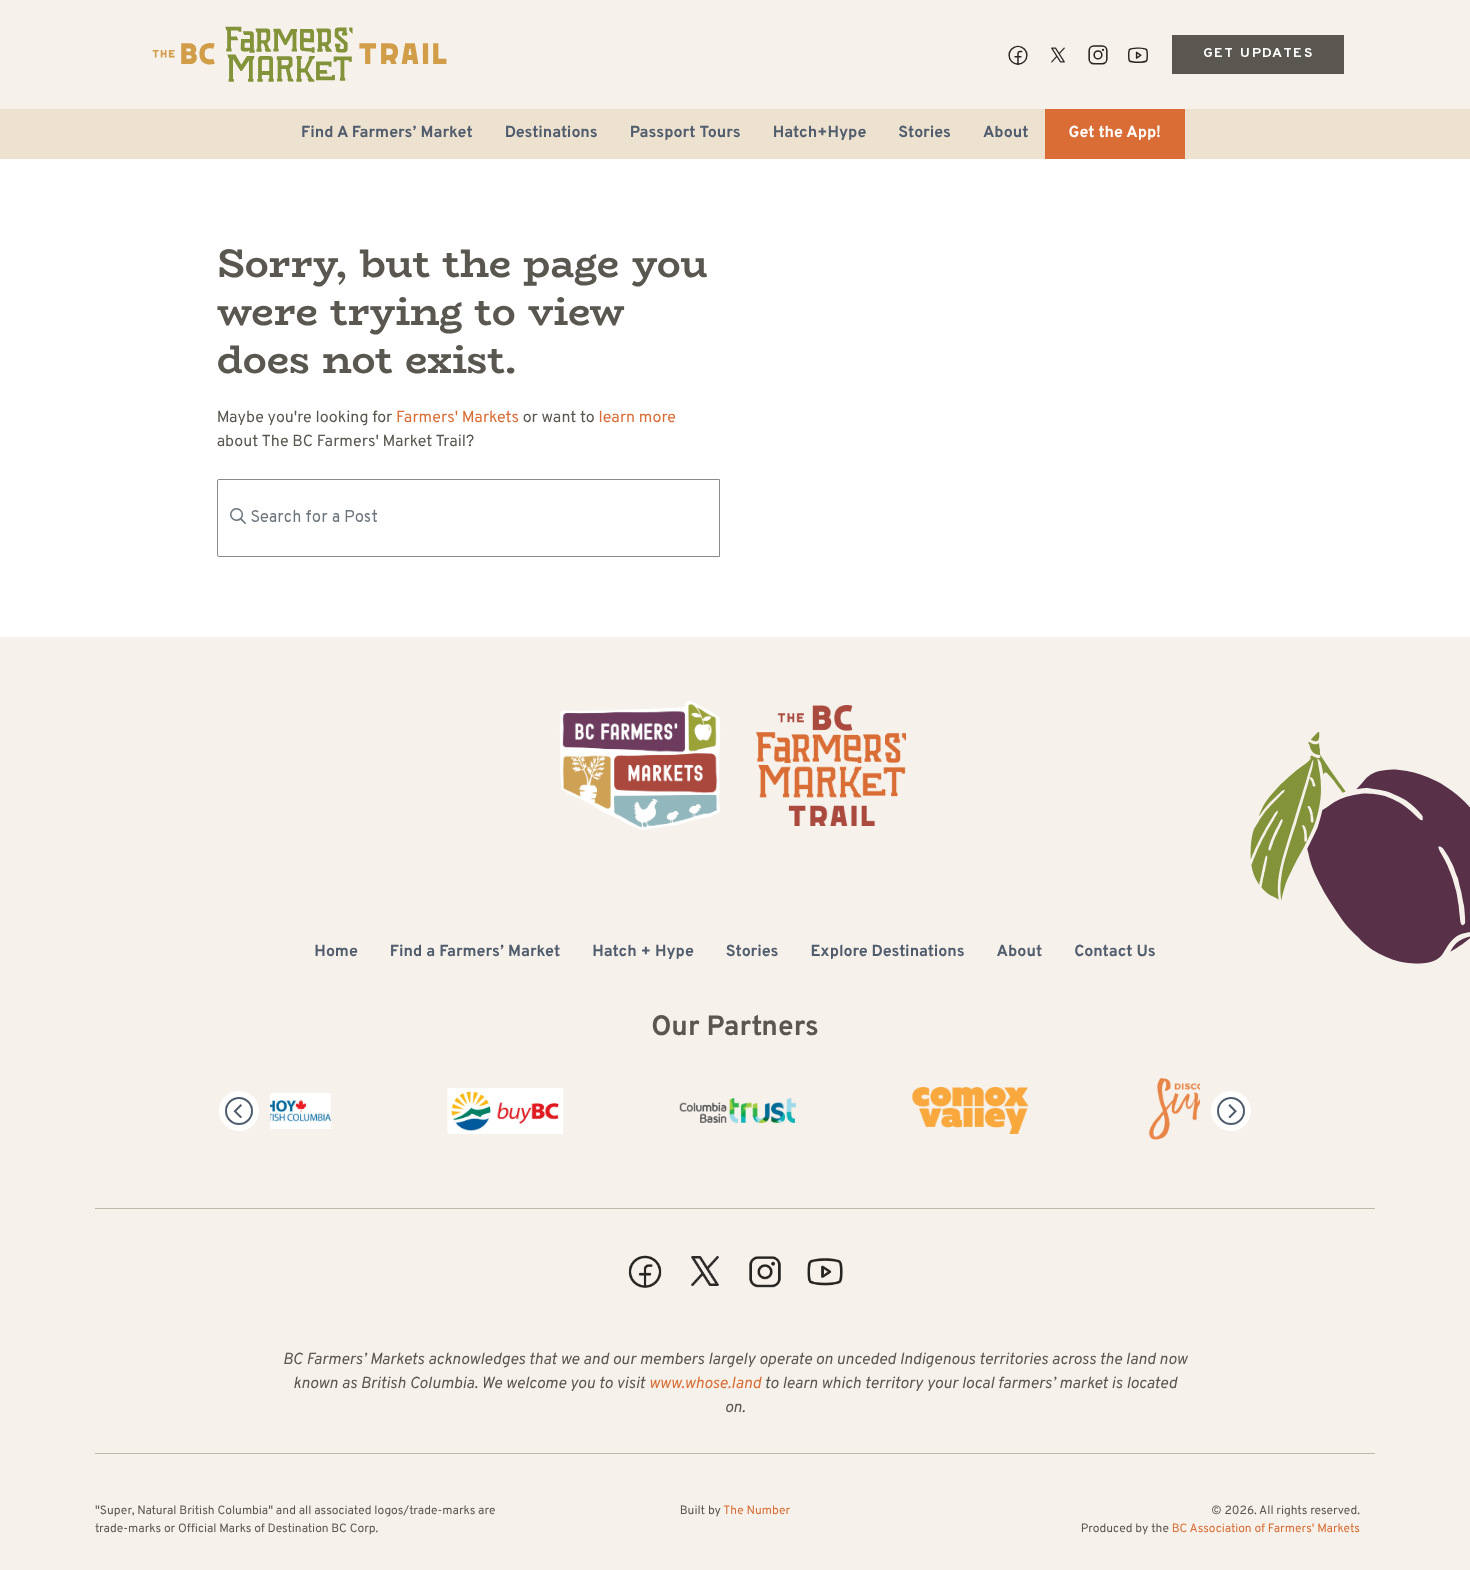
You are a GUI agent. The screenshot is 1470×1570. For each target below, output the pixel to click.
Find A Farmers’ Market (387, 134)
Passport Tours (685, 134)
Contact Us (1114, 953)
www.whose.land (705, 1385)
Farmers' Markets (457, 419)
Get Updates (1258, 53)
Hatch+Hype (820, 134)
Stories (924, 134)
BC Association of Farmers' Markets (1266, 1529)
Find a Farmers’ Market (475, 953)
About (1006, 134)
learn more (637, 419)
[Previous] (239, 1111)
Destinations (551, 134)
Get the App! (1115, 134)
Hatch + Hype (643, 953)
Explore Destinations (887, 953)
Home (335, 953)
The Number (756, 1511)
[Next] (1231, 1111)
